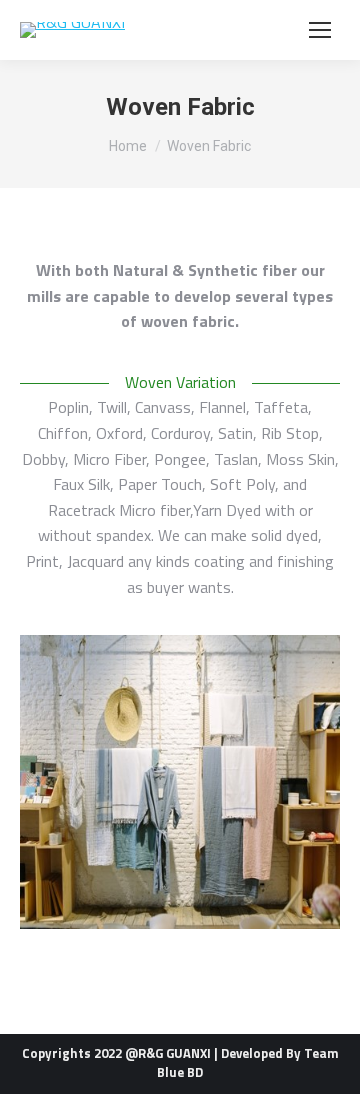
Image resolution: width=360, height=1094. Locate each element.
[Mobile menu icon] (320, 30)
